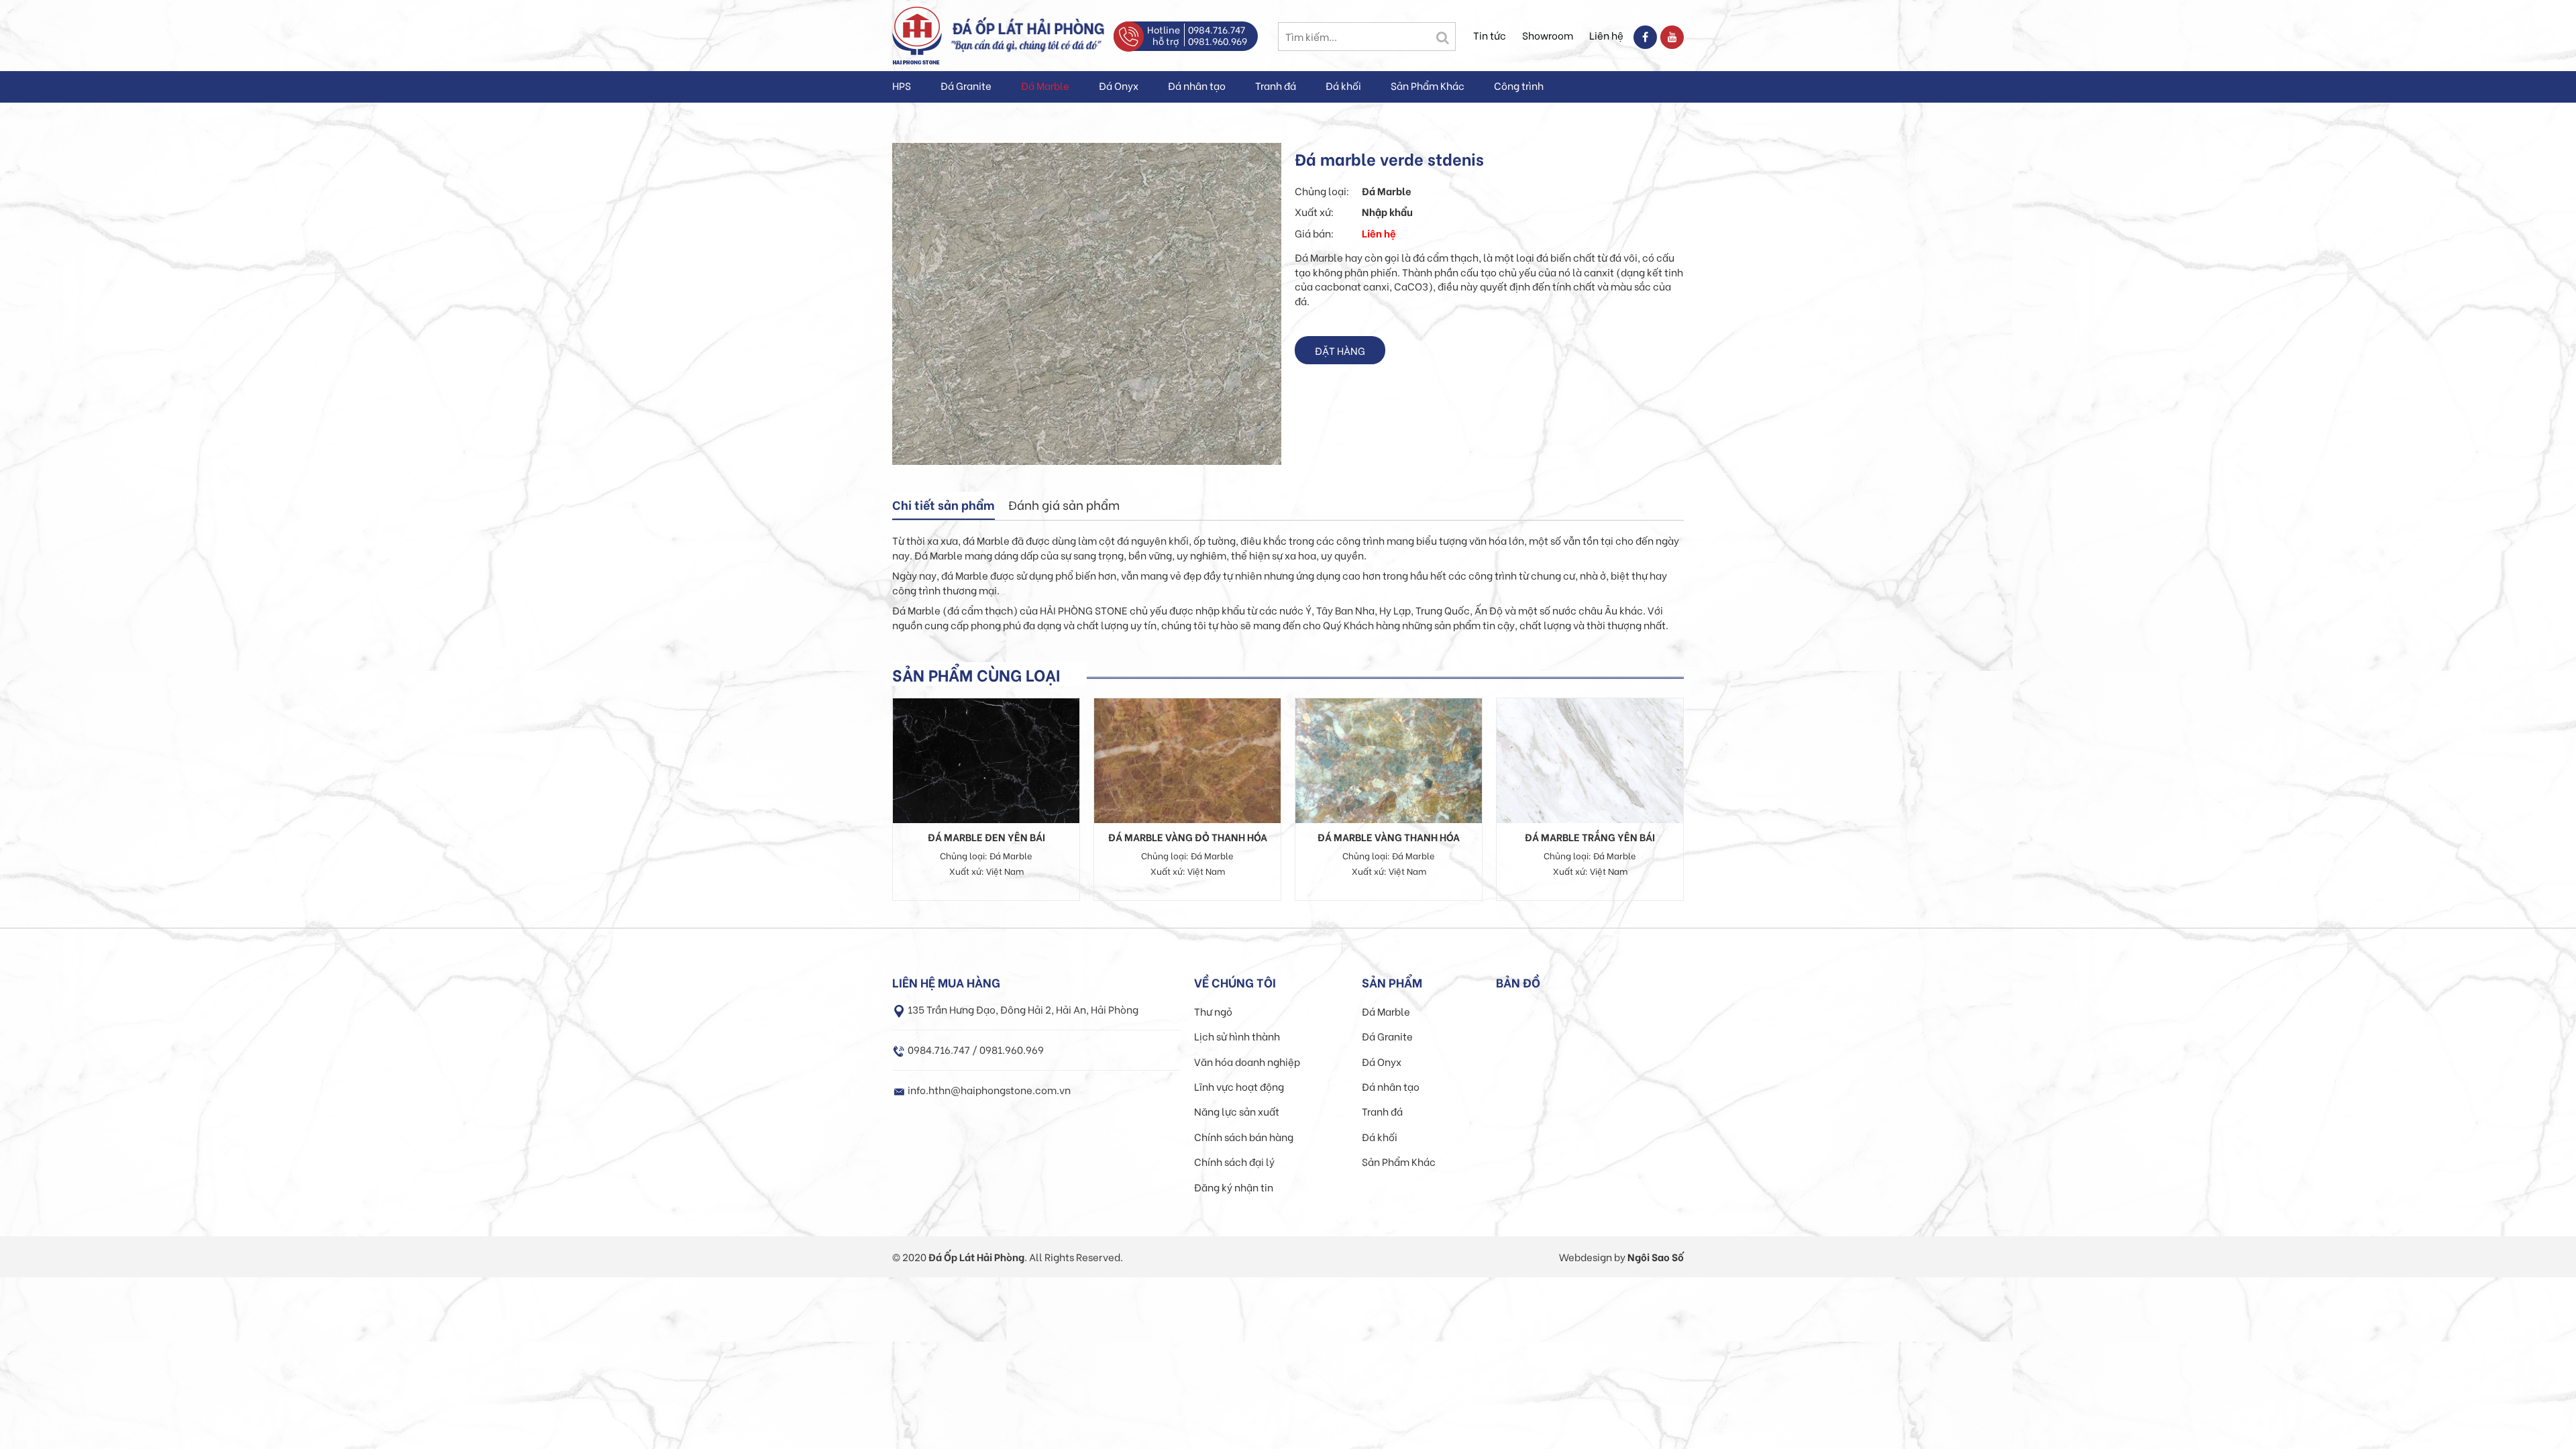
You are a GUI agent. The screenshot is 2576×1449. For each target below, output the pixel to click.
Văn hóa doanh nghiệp (1247, 1061)
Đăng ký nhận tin (1234, 1187)
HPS (902, 85)
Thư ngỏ (1213, 1011)
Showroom (1548, 35)
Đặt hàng (1340, 350)
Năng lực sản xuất (1237, 1111)
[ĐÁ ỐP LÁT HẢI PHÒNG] (917, 34)
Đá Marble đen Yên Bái (986, 837)
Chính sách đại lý (1234, 1161)
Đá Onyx (1119, 85)
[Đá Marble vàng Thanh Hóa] (1389, 759)
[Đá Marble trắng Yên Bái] (1590, 759)
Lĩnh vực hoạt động (1239, 1086)
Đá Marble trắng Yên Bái (1590, 837)
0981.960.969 (1218, 41)
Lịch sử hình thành (1237, 1036)
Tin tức (1490, 35)
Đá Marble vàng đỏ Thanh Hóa (1188, 837)
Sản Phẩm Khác (1428, 85)
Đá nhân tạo (1197, 85)
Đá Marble (1045, 85)
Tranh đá (1276, 85)
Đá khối (1343, 85)
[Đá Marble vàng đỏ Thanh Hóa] (1187, 759)
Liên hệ (1606, 35)
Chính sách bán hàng (1244, 1136)
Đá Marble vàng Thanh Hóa (1389, 837)
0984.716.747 (1217, 29)
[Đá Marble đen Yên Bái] (986, 759)
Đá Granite (966, 85)
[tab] (944, 506)
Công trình (1519, 85)
